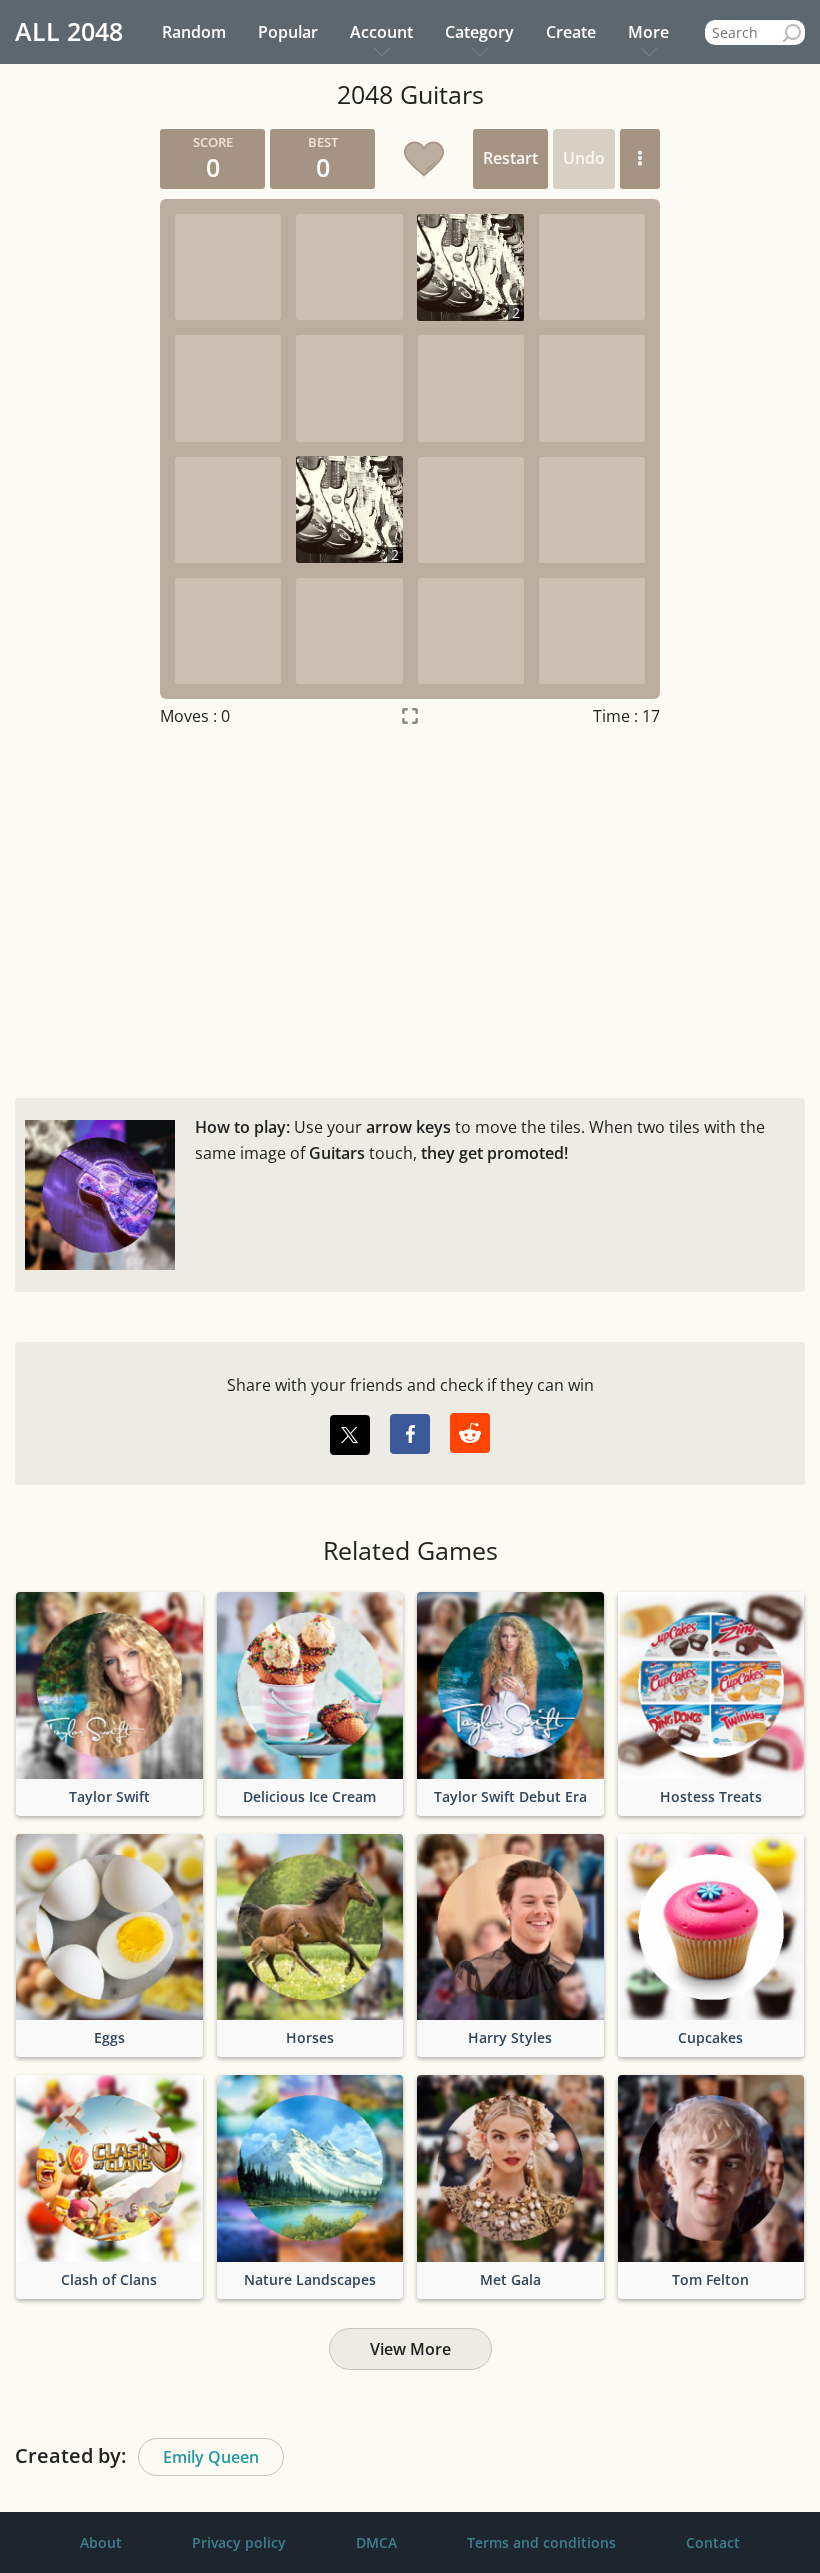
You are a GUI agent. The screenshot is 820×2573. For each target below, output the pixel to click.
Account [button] (381, 32)
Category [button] (479, 32)
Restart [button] (510, 158)
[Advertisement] (410, 908)
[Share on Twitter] (350, 1435)
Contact (713, 2542)
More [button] (648, 32)
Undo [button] (584, 158)
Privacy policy (239, 2542)
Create (571, 32)
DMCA (376, 2542)
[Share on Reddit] (470, 1433)
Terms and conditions (541, 2542)
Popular (288, 32)
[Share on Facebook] (410, 1434)
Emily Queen (211, 2457)
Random (194, 32)
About (101, 2542)
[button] (640, 159)
